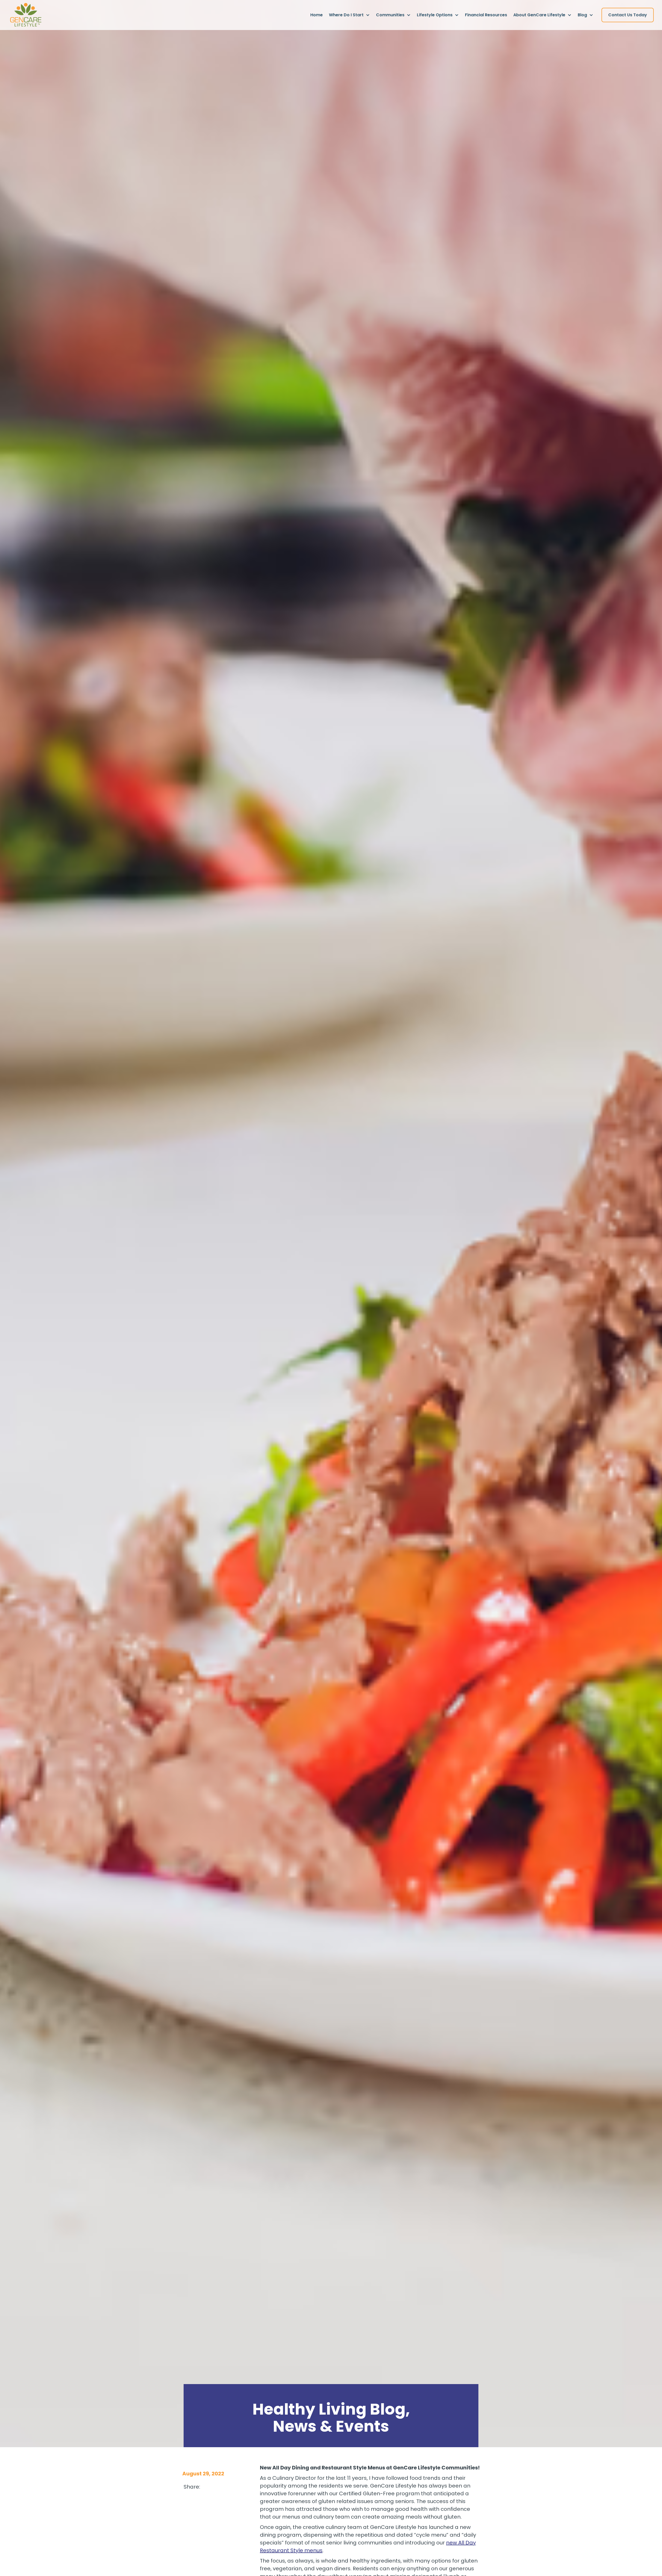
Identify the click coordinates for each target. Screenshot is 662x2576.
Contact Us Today (628, 15)
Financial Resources (486, 15)
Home (317, 15)
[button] (349, 15)
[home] (26, 15)
